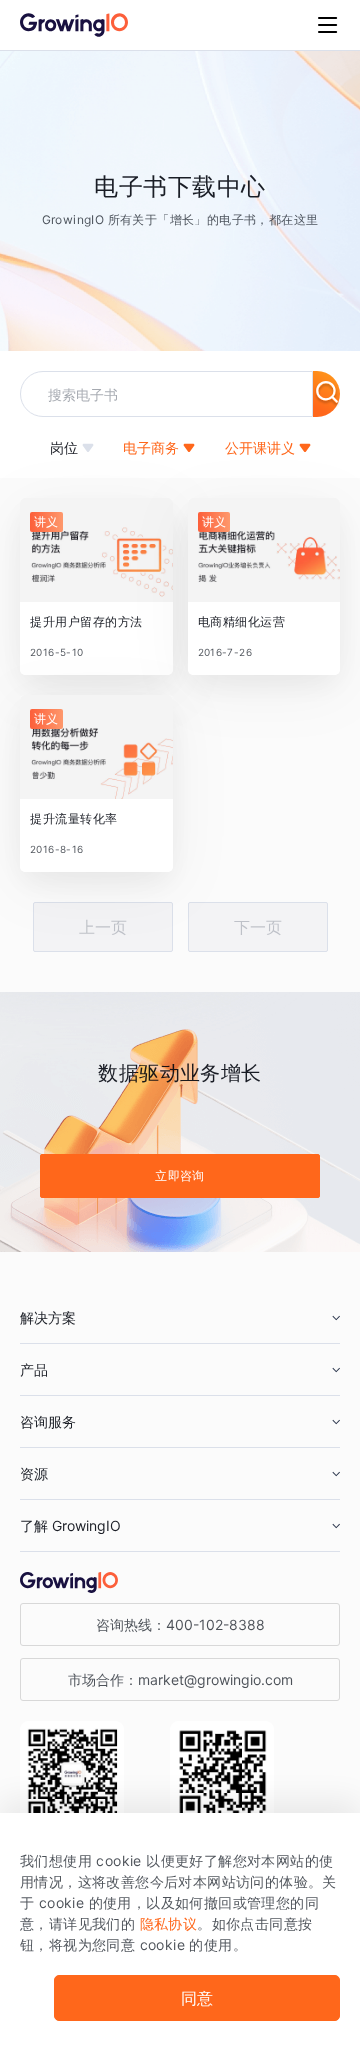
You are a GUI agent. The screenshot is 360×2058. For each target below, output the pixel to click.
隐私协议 (169, 1923)
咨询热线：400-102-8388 (180, 1624)
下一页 (258, 927)
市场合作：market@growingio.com (180, 1679)
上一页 (103, 927)
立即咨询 (180, 1175)
